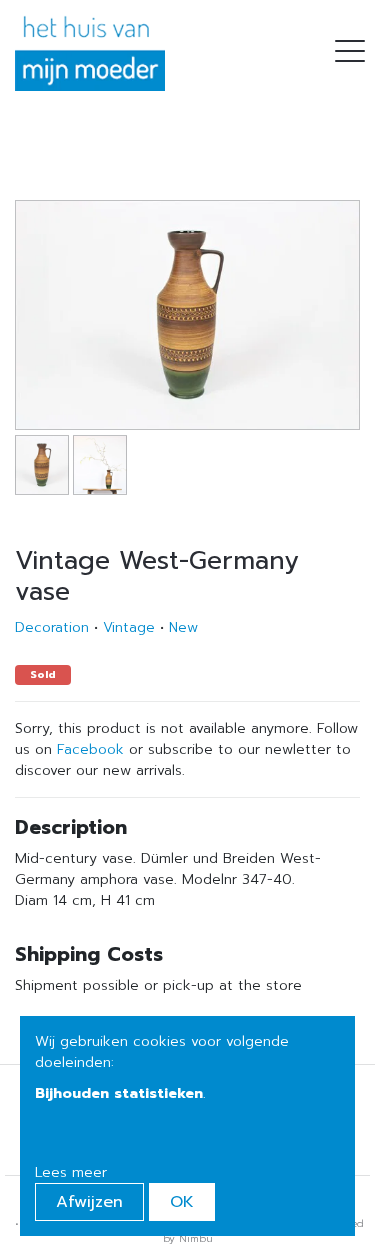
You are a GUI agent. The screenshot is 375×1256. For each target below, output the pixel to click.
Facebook (90, 749)
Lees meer (71, 1172)
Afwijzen (89, 1202)
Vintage (129, 627)
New (183, 627)
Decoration (52, 627)
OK (182, 1202)
